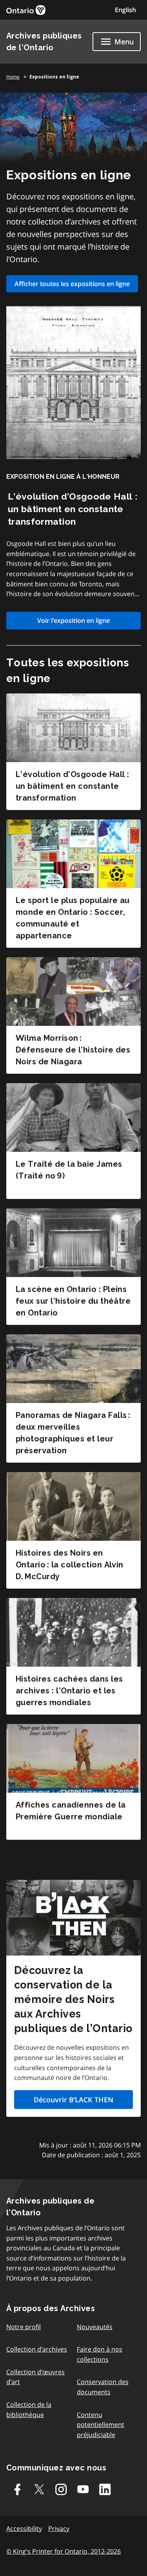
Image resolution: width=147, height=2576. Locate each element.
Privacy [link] (59, 2529)
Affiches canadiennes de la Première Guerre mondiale (71, 1811)
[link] (26, 10)
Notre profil (24, 2327)
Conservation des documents (103, 2387)
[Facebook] (17, 2489)
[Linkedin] (105, 2489)
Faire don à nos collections (100, 2354)
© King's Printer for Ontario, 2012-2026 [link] (64, 2551)
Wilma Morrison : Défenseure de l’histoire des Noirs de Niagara (73, 1050)
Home (13, 77)
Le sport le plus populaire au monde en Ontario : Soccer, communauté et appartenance (73, 918)
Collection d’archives (37, 2349)
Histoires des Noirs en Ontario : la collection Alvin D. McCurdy (70, 1565)
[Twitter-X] (39, 2489)
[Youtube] (83, 2489)
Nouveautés (95, 2327)
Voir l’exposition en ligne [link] (73, 620)
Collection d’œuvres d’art (35, 2377)
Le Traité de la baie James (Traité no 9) (69, 1170)
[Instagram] (61, 2489)
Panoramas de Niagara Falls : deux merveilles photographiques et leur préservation (73, 1433)
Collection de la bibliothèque (29, 2410)
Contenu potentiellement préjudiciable (101, 2425)
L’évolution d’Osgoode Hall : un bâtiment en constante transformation (73, 509)
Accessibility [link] (24, 2529)
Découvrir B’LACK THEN (73, 2100)
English (125, 10)
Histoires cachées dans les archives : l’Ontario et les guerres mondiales (69, 1691)
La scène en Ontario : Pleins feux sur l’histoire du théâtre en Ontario (73, 1301)
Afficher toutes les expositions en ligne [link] (72, 284)
